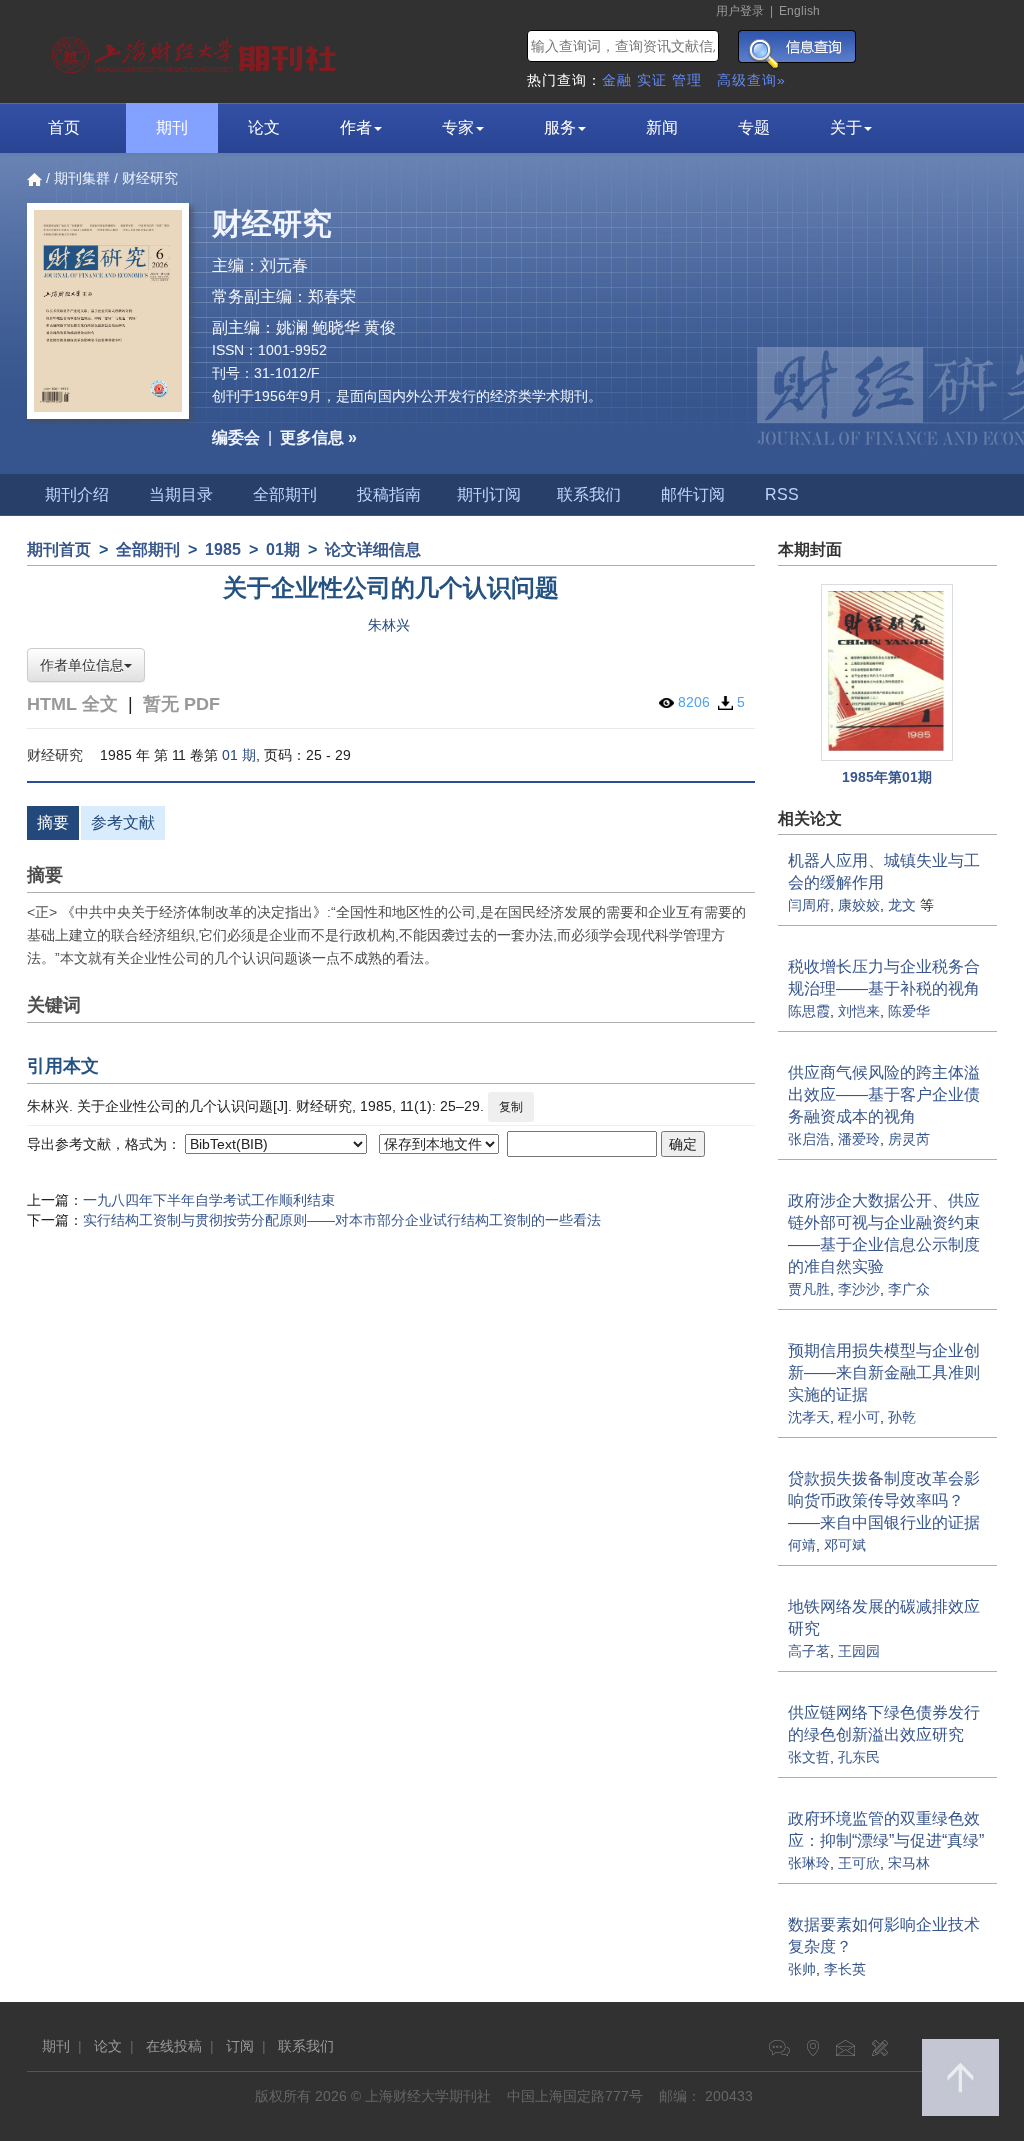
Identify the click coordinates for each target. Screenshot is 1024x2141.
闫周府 (809, 905)
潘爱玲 (859, 1139)
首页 (64, 127)
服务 (560, 127)
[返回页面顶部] (960, 2077)
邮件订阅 (693, 494)
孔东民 (859, 1757)
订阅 (240, 2046)
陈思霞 (809, 1011)
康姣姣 (859, 905)
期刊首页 (59, 549)
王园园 (859, 1651)
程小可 (859, 1417)
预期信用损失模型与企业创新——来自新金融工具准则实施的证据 (884, 1372)
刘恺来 (859, 1011)
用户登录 (740, 11)
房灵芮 (909, 1139)
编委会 (236, 437)
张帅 (802, 1969)
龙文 (902, 905)
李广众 (909, 1289)
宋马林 (909, 1863)
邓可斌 (845, 1545)
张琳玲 (809, 1863)
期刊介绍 (77, 494)
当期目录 (181, 494)
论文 (264, 127)
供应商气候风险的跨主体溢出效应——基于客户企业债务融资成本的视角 (884, 1094)
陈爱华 (909, 1011)
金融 (617, 80)
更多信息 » (318, 437)
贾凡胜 (809, 1289)
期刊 (172, 127)
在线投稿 (174, 2046)
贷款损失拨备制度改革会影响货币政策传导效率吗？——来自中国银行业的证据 (884, 1500)
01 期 (239, 755)
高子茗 (809, 1651)
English (799, 11)
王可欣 (859, 1863)
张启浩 (809, 1139)
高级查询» (751, 80)
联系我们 (589, 494)
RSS (782, 494)
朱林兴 (389, 625)
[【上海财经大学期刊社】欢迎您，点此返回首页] (196, 50)
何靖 (802, 1545)
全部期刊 (285, 494)
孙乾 (902, 1417)
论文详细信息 (373, 549)
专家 (458, 127)
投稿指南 (389, 494)
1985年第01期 (887, 777)
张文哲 (809, 1757)
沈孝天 (809, 1417)
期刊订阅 (489, 494)
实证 (652, 80)
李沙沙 (859, 1289)
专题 (754, 127)
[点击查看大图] (888, 673)
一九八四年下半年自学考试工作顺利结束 (209, 1200)
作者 (356, 127)
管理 (687, 80)
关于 (846, 127)
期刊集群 (82, 178)
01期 (283, 549)
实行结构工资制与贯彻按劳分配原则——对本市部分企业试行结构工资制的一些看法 (342, 1220)
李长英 (845, 1969)
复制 (511, 1107)
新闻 (662, 127)
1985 (223, 549)
